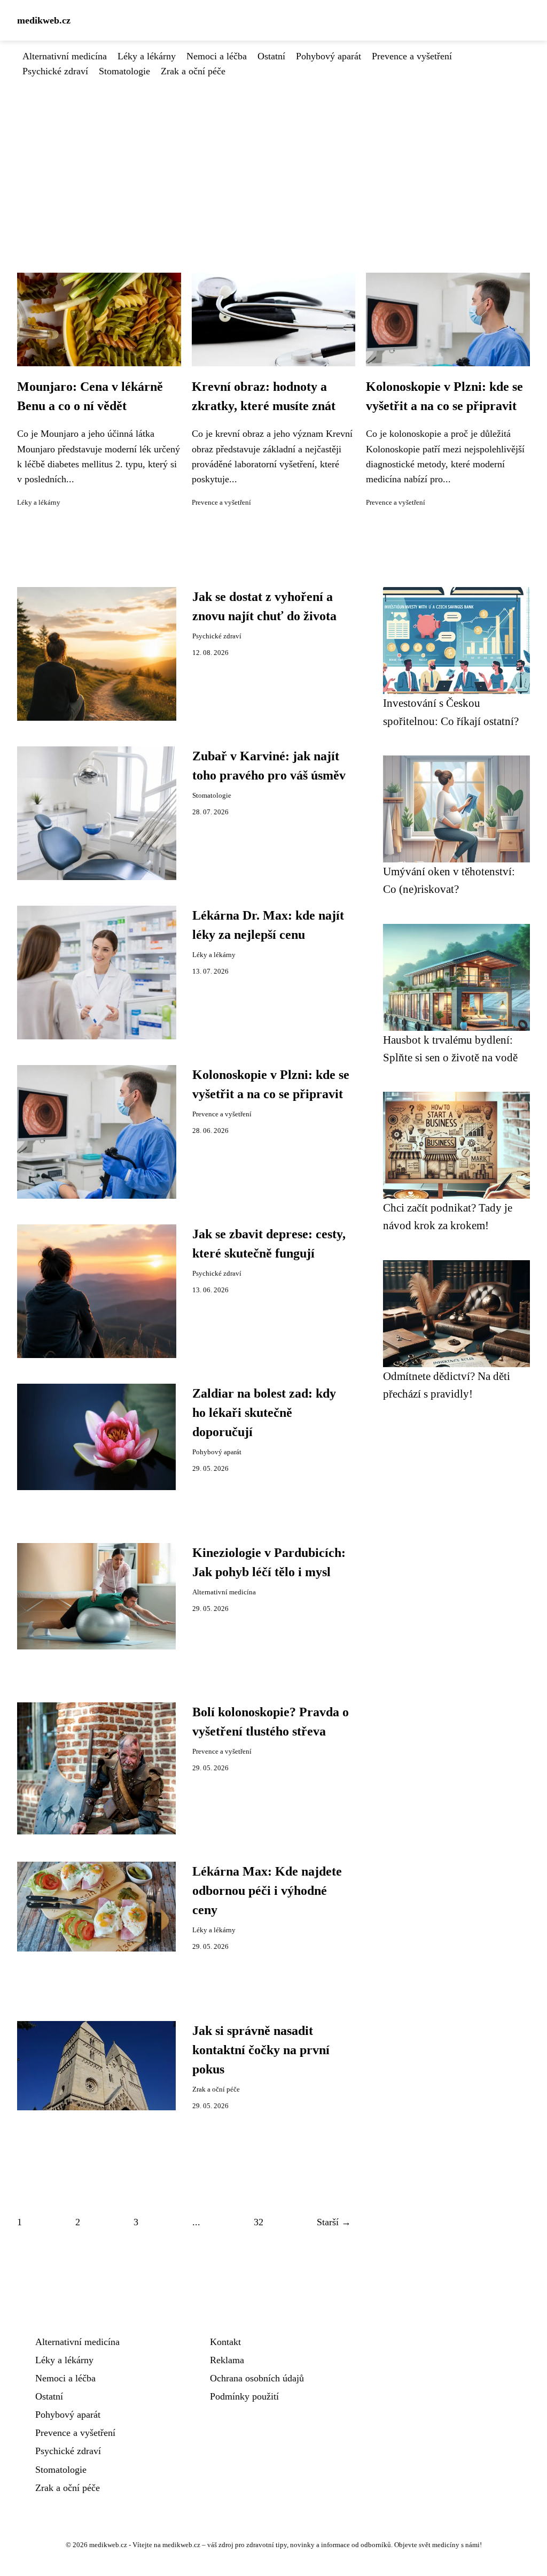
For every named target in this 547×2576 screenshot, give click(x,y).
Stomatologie (124, 71)
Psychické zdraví (55, 71)
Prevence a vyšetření (412, 56)
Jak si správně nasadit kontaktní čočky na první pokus (261, 2050)
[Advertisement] (273, 159)
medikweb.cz (44, 20)
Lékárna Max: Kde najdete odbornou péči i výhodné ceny (267, 1891)
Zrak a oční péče (193, 71)
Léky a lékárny (147, 56)
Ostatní (271, 56)
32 (259, 2222)
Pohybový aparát (329, 56)
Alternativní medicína (65, 56)
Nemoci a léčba (217, 56)
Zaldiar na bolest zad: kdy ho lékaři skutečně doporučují (264, 1413)
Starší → (334, 2222)
